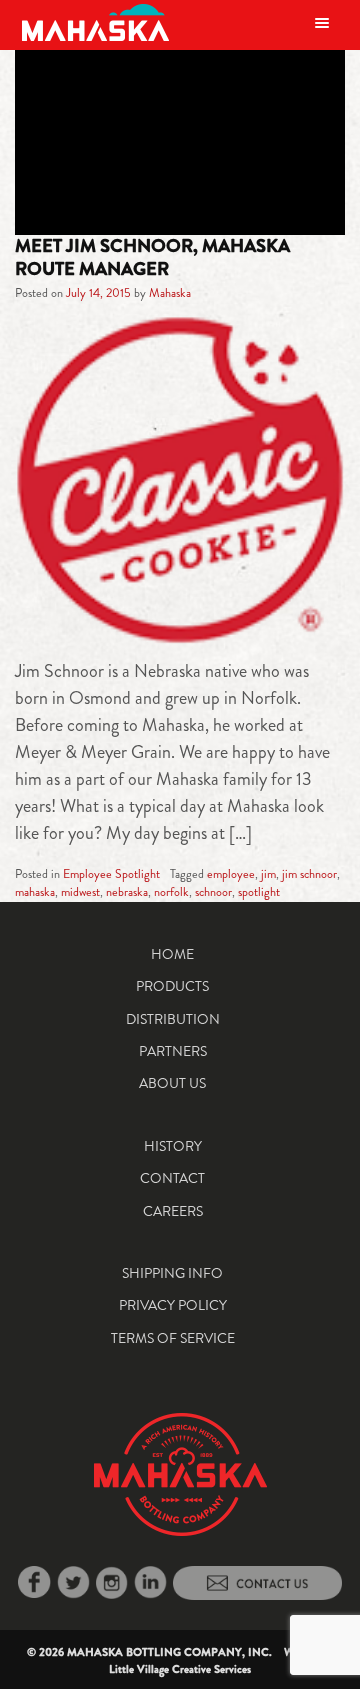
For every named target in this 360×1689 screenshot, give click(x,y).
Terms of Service (173, 1338)
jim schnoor (309, 874)
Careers (173, 1211)
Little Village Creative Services (180, 1669)
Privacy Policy (173, 1305)
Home (172, 954)
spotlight (259, 892)
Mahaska (170, 293)
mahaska (35, 892)
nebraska (127, 892)
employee (231, 874)
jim (268, 874)
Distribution (173, 1019)
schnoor (213, 892)
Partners (173, 1051)
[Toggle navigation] (322, 22)
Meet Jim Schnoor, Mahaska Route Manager (152, 257)
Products (172, 986)
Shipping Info (172, 1273)
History (173, 1146)
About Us (172, 1083)
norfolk (171, 892)
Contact (172, 1178)
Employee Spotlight (111, 874)
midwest (80, 892)
